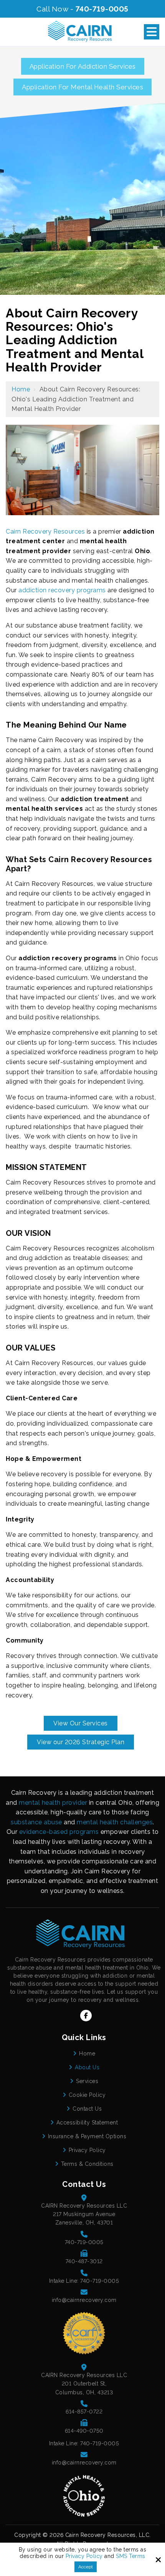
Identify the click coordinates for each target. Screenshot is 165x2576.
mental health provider (53, 1803)
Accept (86, 2567)
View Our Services (81, 1723)
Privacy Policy (84, 2556)
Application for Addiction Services (83, 66)
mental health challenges (115, 1822)
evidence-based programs (59, 1832)
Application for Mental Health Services (82, 87)
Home (21, 389)
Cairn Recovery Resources (45, 531)
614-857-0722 (84, 2412)
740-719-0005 (102, 9)
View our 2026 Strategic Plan (81, 1742)
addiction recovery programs (62, 590)
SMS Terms (131, 2556)
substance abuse (36, 1822)
